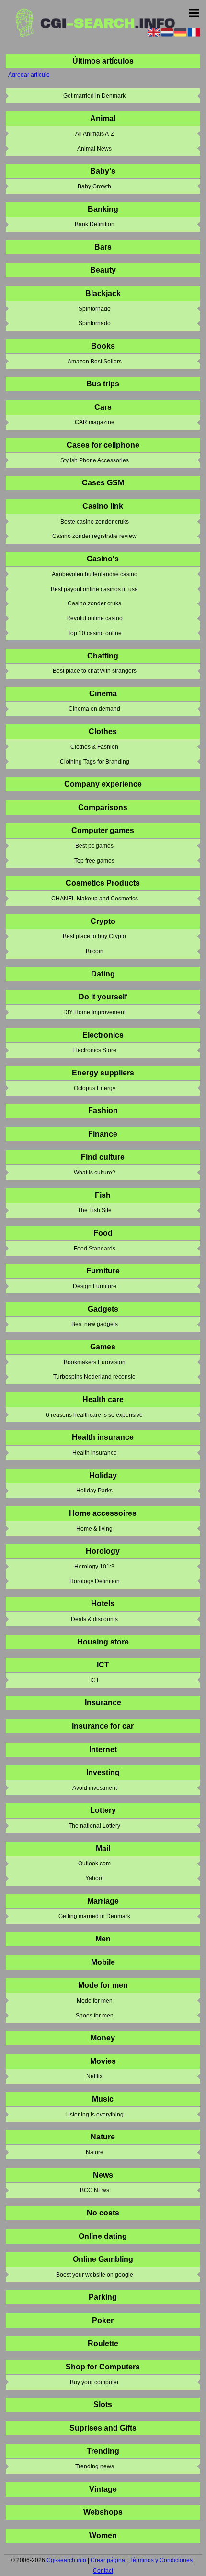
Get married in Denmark (94, 96)
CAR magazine (95, 422)
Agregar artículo (29, 75)
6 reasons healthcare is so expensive (94, 1415)
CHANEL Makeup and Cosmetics (95, 899)
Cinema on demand (94, 709)
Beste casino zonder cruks (95, 522)
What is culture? (95, 1173)
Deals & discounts (94, 1619)
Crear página (108, 2560)
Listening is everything (94, 2115)
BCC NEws (95, 2190)
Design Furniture (95, 1286)
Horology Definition (95, 1581)
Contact (103, 2571)
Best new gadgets (95, 1324)
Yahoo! (94, 1878)
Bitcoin (95, 951)
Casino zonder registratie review (94, 536)
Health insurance (95, 1453)
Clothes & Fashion (94, 747)
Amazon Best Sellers (95, 362)
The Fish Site (95, 1210)
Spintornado (95, 309)
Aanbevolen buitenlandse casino (95, 574)
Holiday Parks (94, 1491)
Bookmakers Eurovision (95, 1362)
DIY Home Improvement (94, 1012)
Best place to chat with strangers (95, 671)
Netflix (94, 2076)
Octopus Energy (95, 1088)
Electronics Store (94, 1050)
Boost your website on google (95, 2275)
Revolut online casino (94, 618)
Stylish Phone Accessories (95, 460)
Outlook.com (94, 1863)
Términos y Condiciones (161, 2560)
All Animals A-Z (95, 134)
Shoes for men (95, 2016)
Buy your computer (94, 2382)
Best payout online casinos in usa (94, 589)
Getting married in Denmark (94, 1916)
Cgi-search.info (66, 2560)
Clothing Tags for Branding (95, 762)
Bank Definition (95, 224)
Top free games (94, 861)
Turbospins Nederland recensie (94, 1377)
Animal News (94, 149)
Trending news (95, 2466)
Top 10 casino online (95, 633)
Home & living (94, 1529)
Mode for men (95, 2001)
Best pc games (94, 846)
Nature (95, 2152)
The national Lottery (94, 1826)
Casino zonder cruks (94, 603)
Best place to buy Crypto (94, 936)
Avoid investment (95, 1788)
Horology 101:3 (94, 1567)
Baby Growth (94, 186)
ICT (95, 1680)
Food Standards (95, 1249)
